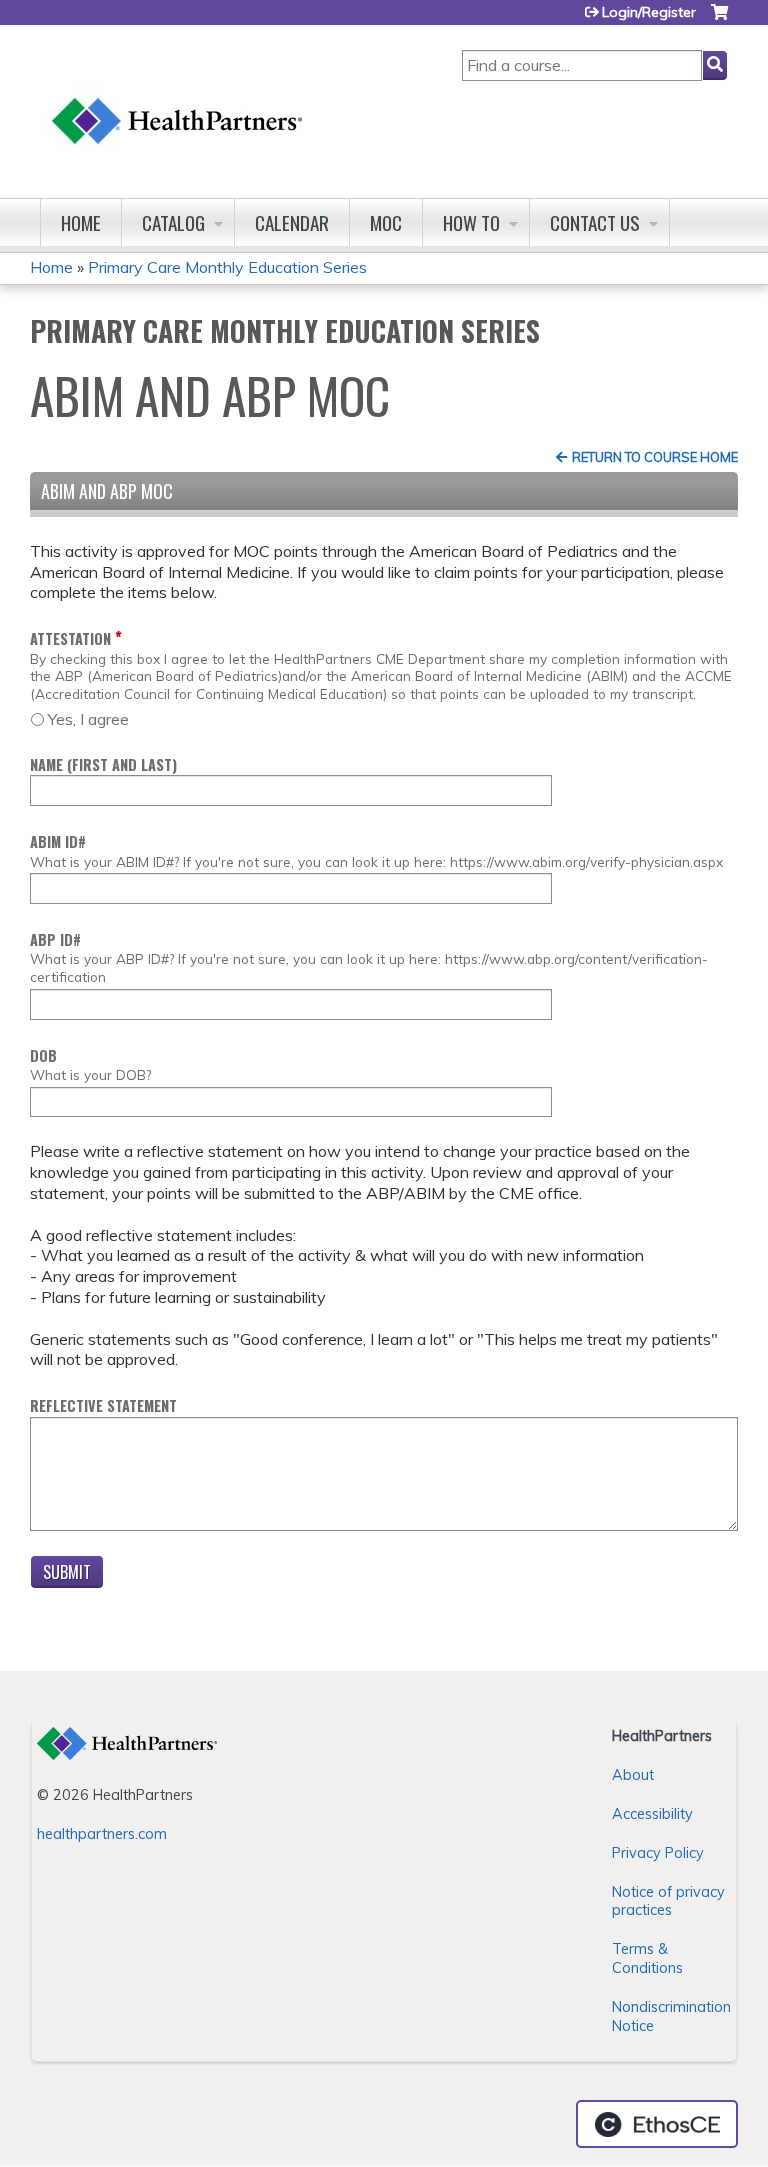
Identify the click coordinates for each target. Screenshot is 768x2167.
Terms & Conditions (647, 1958)
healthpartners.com (102, 1834)
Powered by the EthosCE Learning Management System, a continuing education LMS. (657, 2124)
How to (471, 222)
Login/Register (649, 12)
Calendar (292, 222)
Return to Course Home (655, 457)
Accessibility (652, 1814)
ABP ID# (55, 939)
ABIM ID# (58, 841)
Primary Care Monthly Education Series (227, 267)
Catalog (173, 222)
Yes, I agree (88, 719)
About (633, 1775)
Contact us (595, 222)
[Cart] (719, 19)
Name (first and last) (103, 764)
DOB (43, 1055)
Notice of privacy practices (668, 1901)
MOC (386, 222)
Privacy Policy (658, 1853)
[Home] (178, 101)
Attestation (70, 638)
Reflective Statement (103, 1405)
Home (81, 222)
